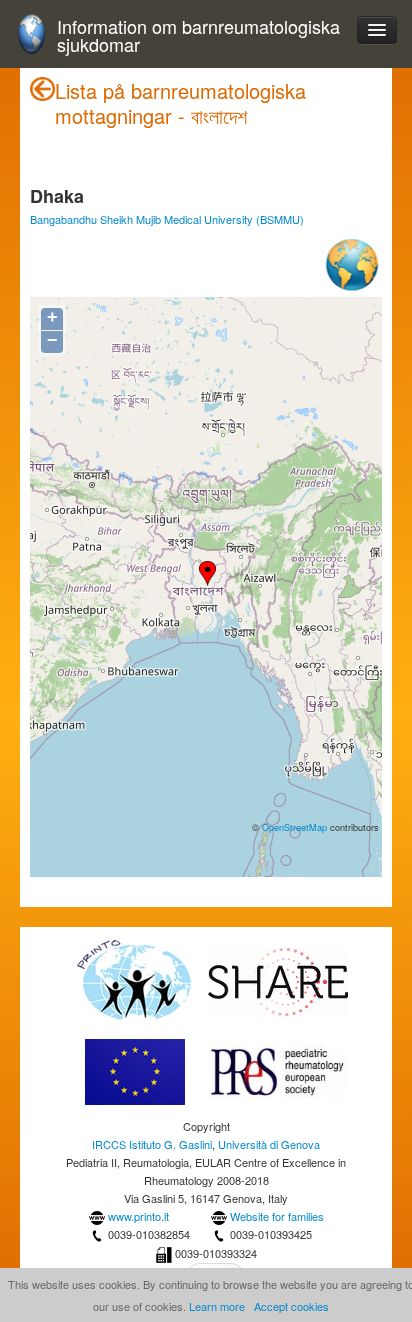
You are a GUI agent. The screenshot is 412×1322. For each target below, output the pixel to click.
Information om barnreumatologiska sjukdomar (198, 35)
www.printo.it (138, 1216)
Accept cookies (291, 1306)
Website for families (277, 1216)
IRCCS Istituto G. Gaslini (152, 1144)
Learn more (217, 1306)
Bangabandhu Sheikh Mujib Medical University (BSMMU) (167, 219)
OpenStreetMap (294, 827)
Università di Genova (269, 1144)
